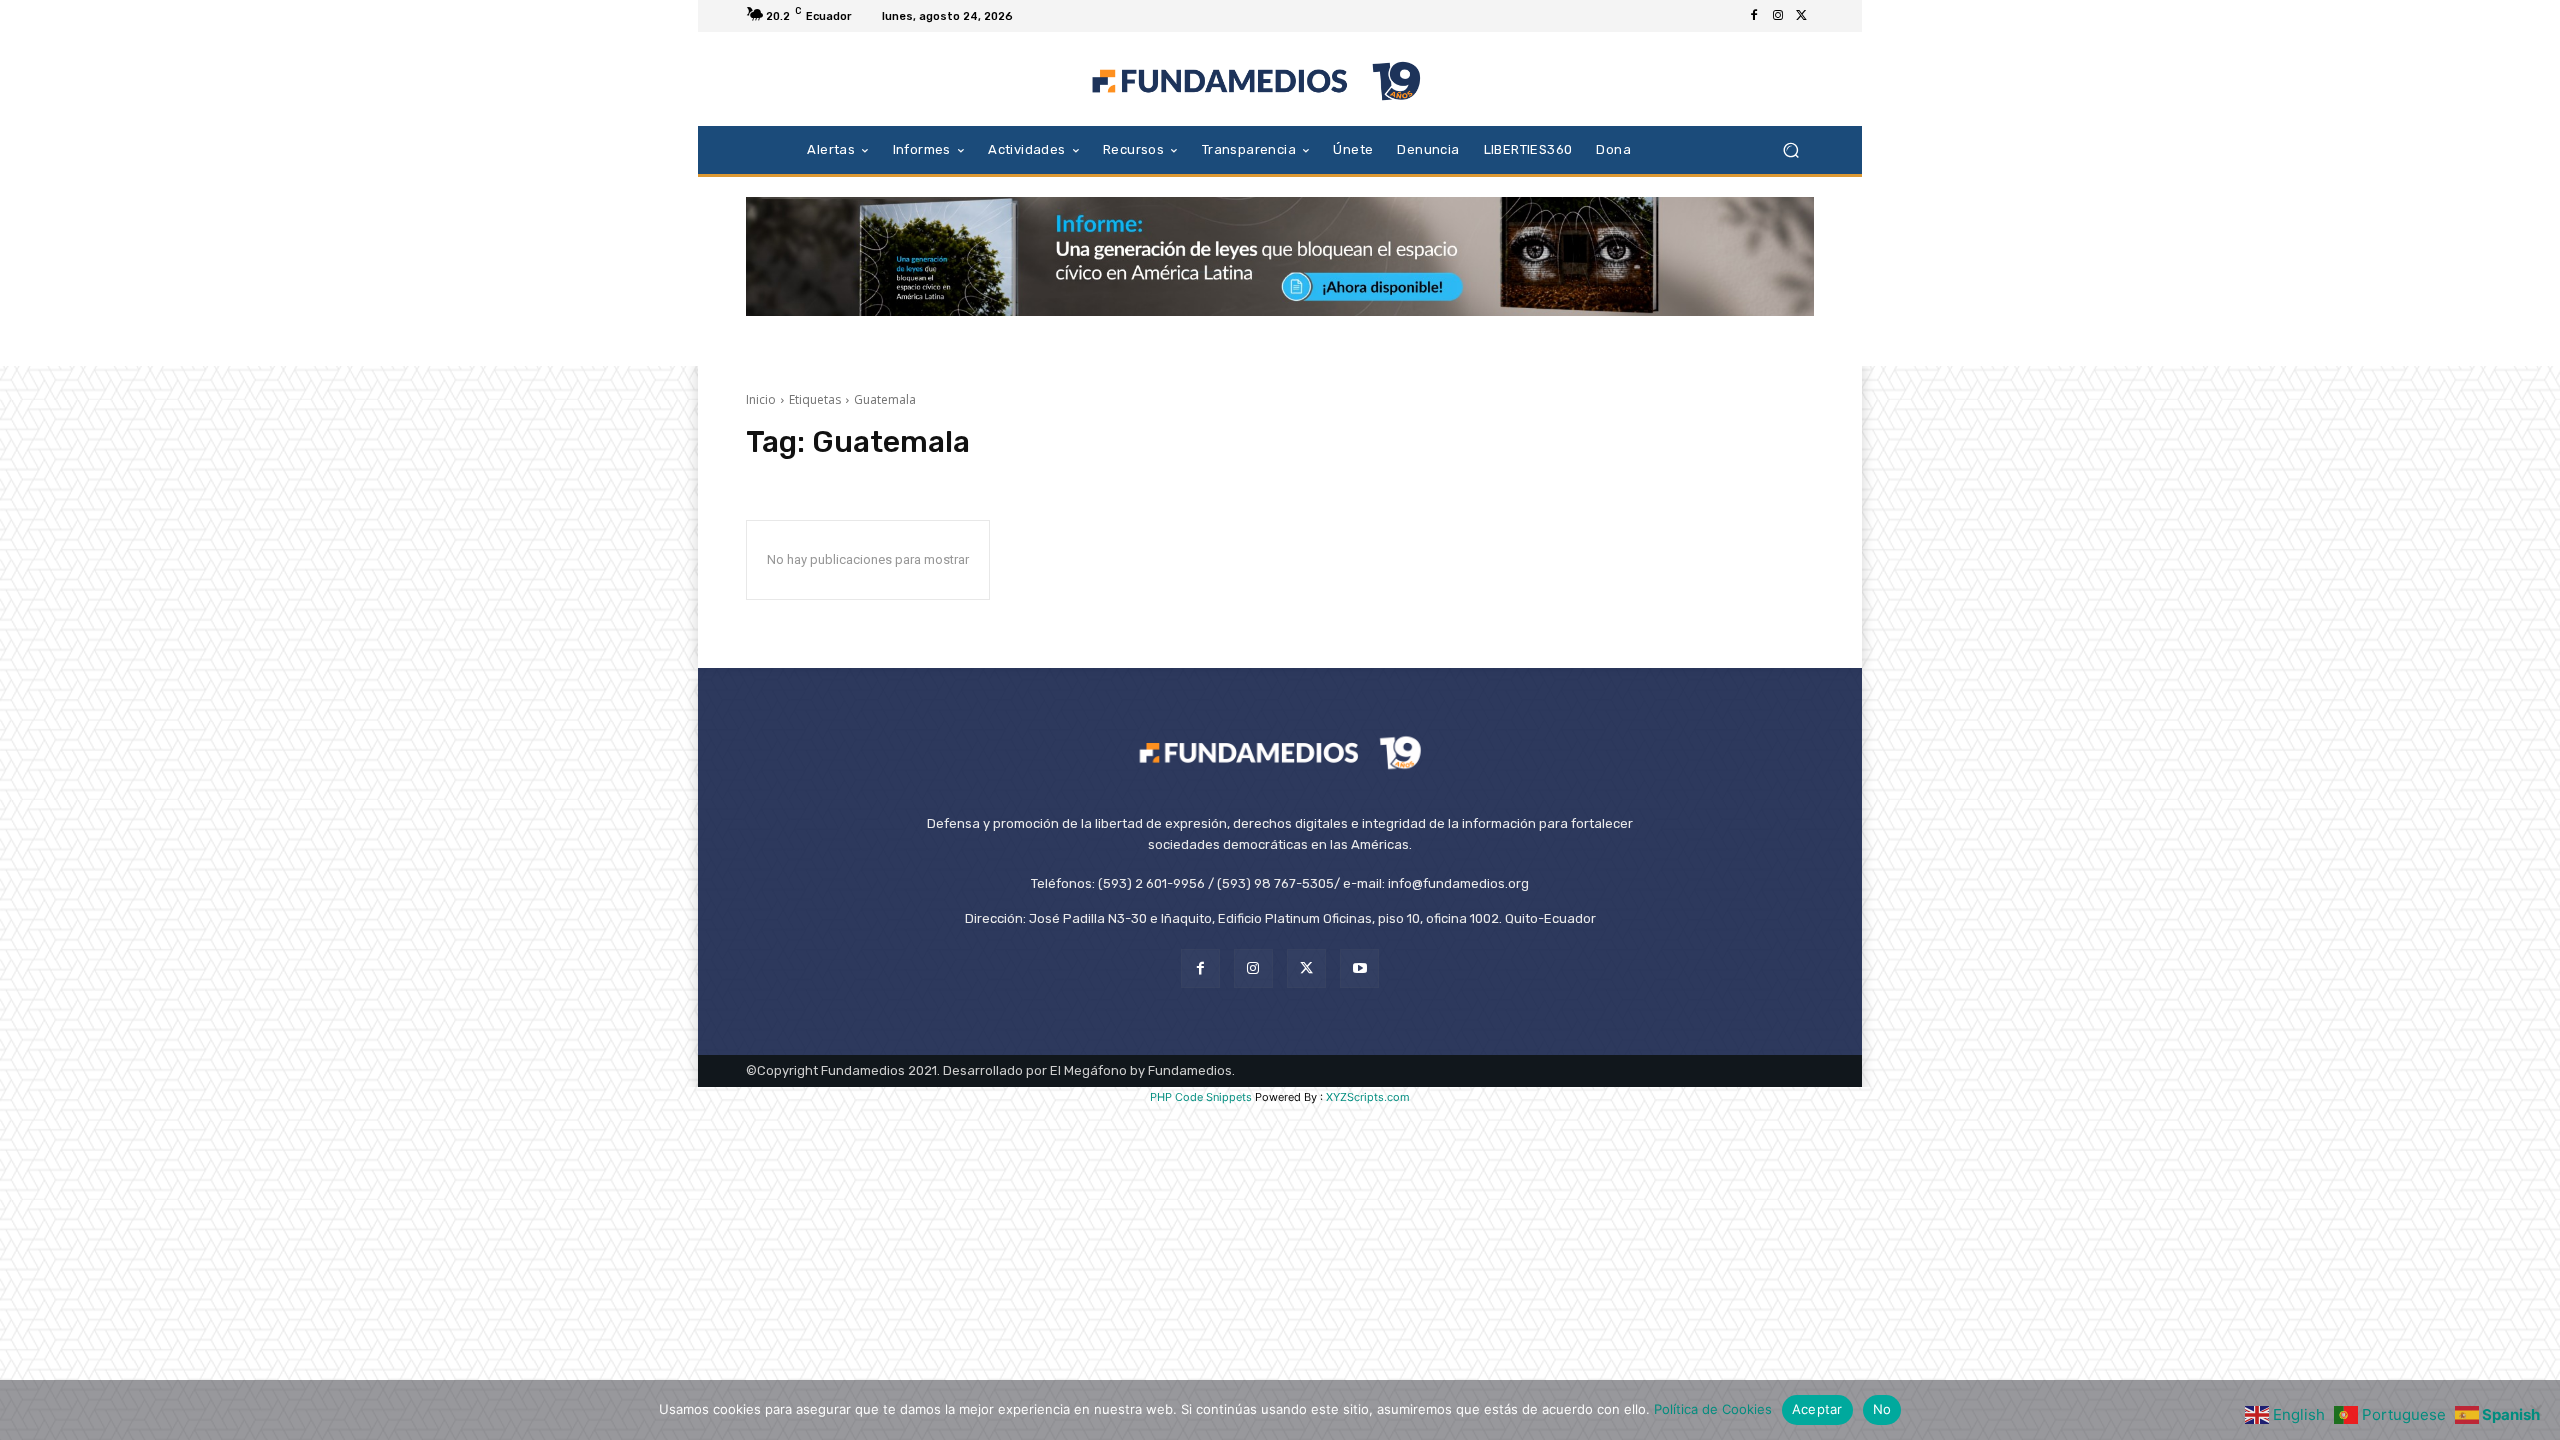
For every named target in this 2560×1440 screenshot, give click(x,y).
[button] (1790, 149)
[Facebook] (1754, 16)
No (1882, 1409)
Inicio (761, 399)
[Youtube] (1359, 968)
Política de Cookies (1713, 1409)
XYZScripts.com (1368, 1097)
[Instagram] (1778, 16)
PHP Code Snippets (1201, 1097)
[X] (1802, 16)
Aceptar (1817, 1409)
